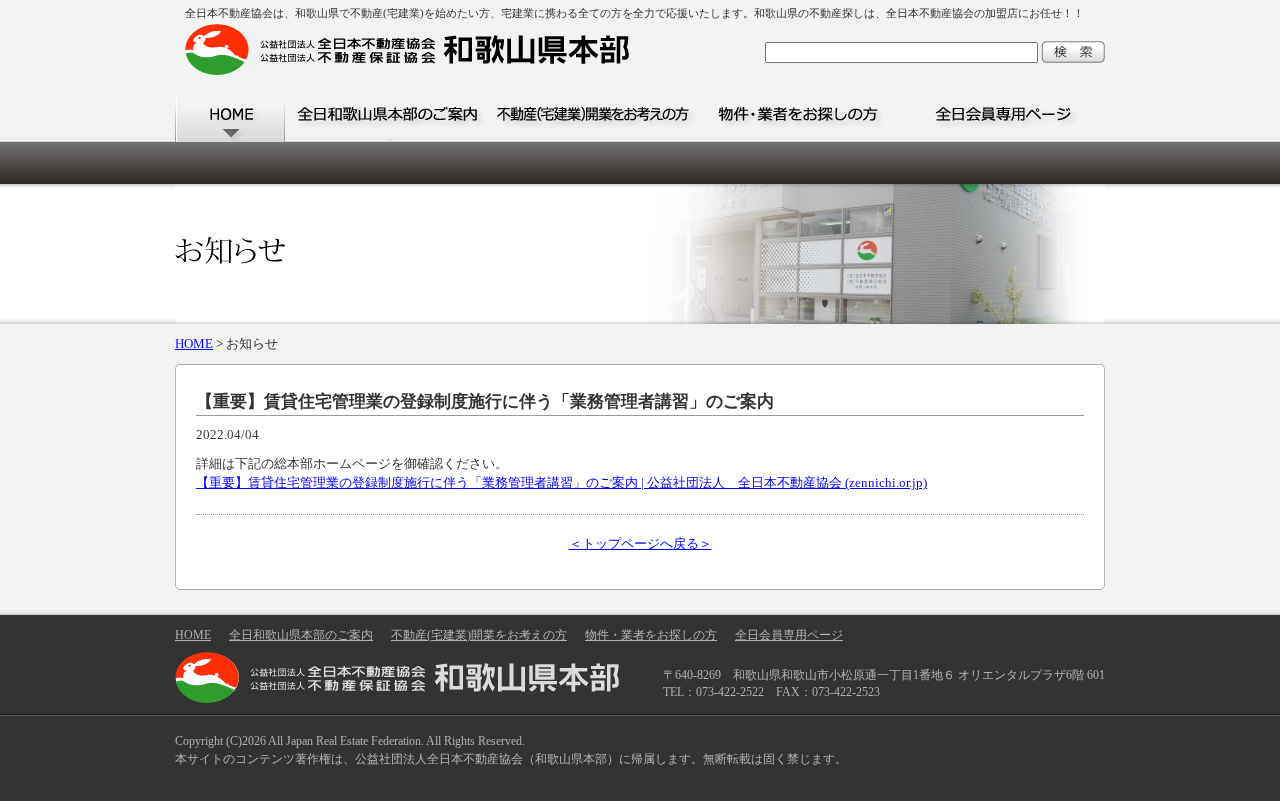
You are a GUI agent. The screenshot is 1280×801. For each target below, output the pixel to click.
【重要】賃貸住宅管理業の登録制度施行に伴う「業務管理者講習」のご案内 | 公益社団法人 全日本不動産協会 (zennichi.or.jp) (561, 483)
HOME (230, 117)
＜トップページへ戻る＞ (640, 544)
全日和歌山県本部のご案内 (387, 117)
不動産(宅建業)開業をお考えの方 (479, 635)
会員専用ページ (1002, 117)
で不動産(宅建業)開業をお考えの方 (592, 117)
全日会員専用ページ (789, 635)
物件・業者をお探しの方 (797, 117)
